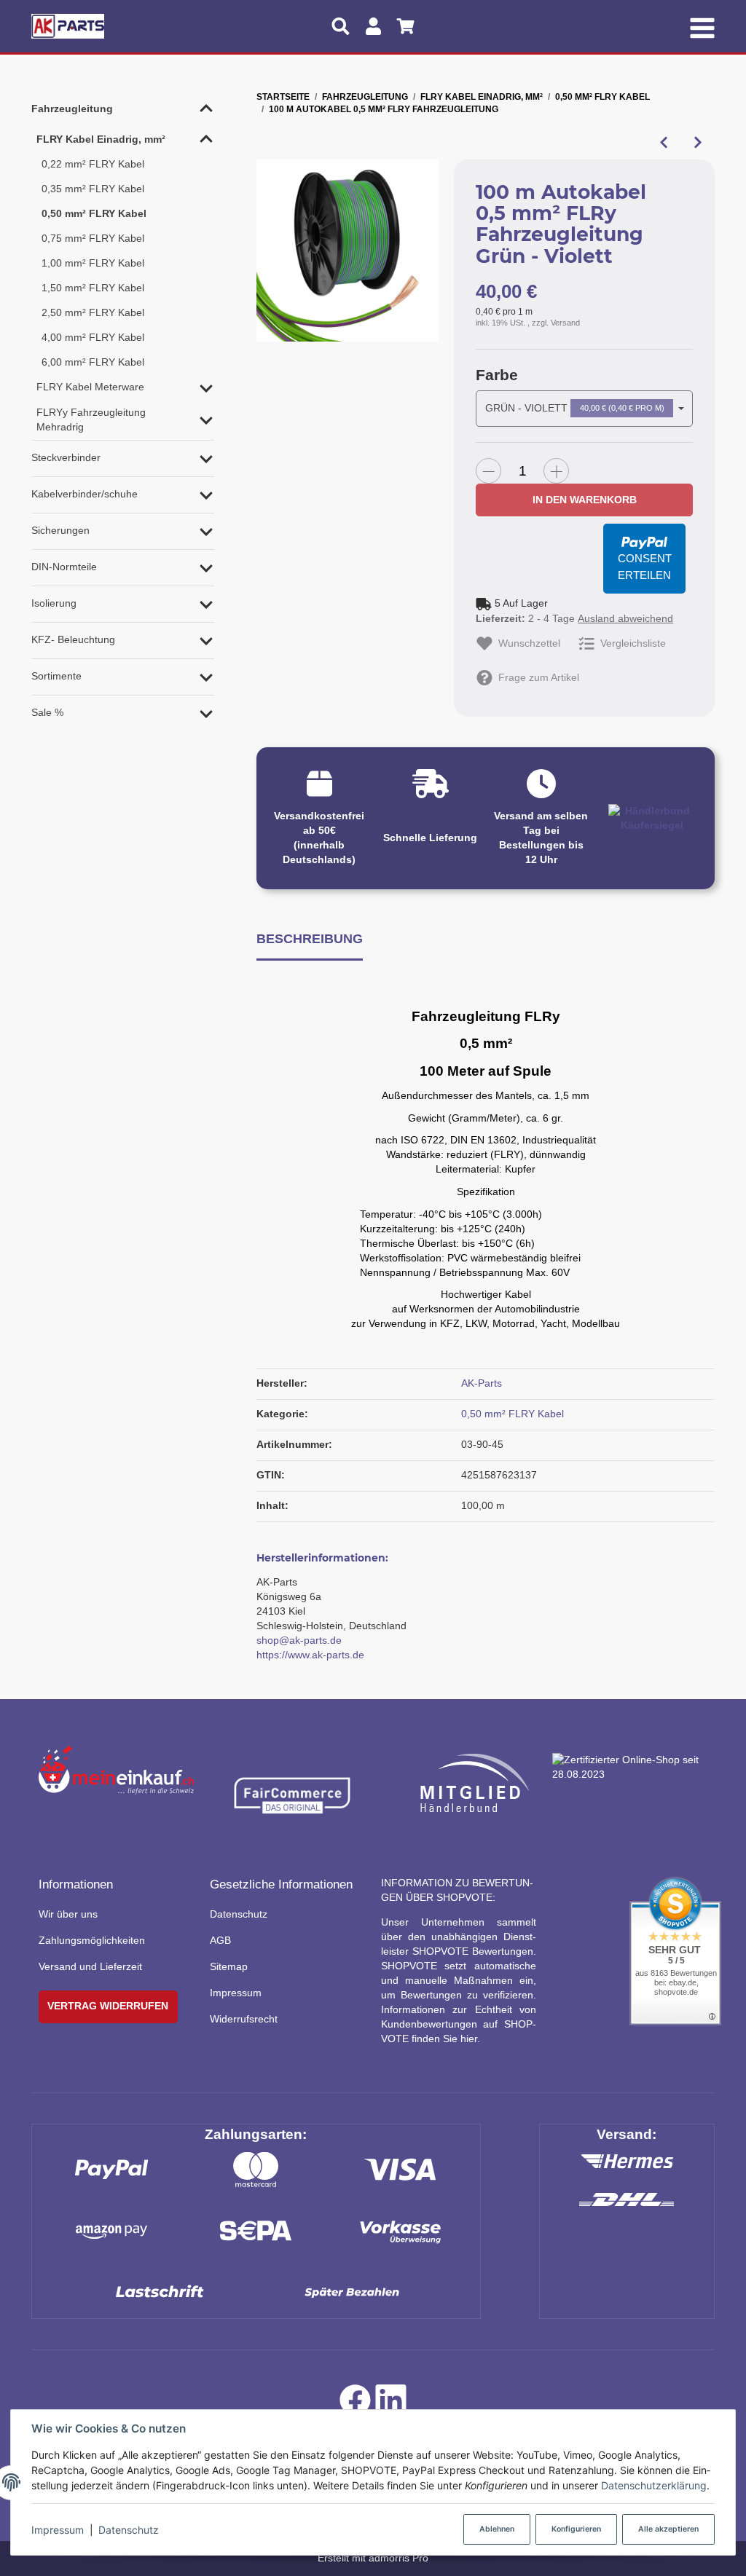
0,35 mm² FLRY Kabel (93, 189)
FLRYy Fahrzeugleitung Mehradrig (91, 420)
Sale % (47, 712)
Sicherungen (60, 530)
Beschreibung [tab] (310, 938)
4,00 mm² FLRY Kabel (93, 337)
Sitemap (229, 1966)
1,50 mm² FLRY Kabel (93, 288)
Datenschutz (129, 2530)
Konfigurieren (576, 2529)
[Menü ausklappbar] (703, 26)
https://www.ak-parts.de (310, 1655)
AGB (220, 1940)
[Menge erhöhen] (556, 471)
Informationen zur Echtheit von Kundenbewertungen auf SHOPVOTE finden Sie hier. (459, 2024)
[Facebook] (355, 2404)
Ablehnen (497, 2529)
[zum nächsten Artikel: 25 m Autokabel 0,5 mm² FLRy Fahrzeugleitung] (698, 143)
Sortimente (56, 676)
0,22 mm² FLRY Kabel (93, 164)
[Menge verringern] (488, 471)
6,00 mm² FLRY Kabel (93, 362)
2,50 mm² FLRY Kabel (93, 312)
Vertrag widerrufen (108, 2006)
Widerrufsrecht (244, 2019)
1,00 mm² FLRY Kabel (93, 263)
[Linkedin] (391, 2404)
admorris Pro (398, 2558)
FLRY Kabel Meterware (90, 387)
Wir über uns (68, 1914)
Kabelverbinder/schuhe (85, 494)
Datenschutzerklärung (654, 2485)
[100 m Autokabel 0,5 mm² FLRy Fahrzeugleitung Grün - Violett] (348, 251)
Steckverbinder (66, 457)
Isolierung (54, 603)
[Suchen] (341, 26)
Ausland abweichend (625, 618)
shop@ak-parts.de (299, 1640)
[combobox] (584, 409)
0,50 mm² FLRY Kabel (513, 1414)
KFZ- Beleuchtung (73, 639)
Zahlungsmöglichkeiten (92, 1940)
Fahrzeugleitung (72, 109)
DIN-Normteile (64, 567)
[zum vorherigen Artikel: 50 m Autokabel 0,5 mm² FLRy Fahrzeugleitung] (663, 143)
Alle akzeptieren (668, 2529)
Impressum (58, 2530)
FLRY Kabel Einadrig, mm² (101, 139)
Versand (565, 323)
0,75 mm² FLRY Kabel (93, 238)
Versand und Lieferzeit (90, 1966)
